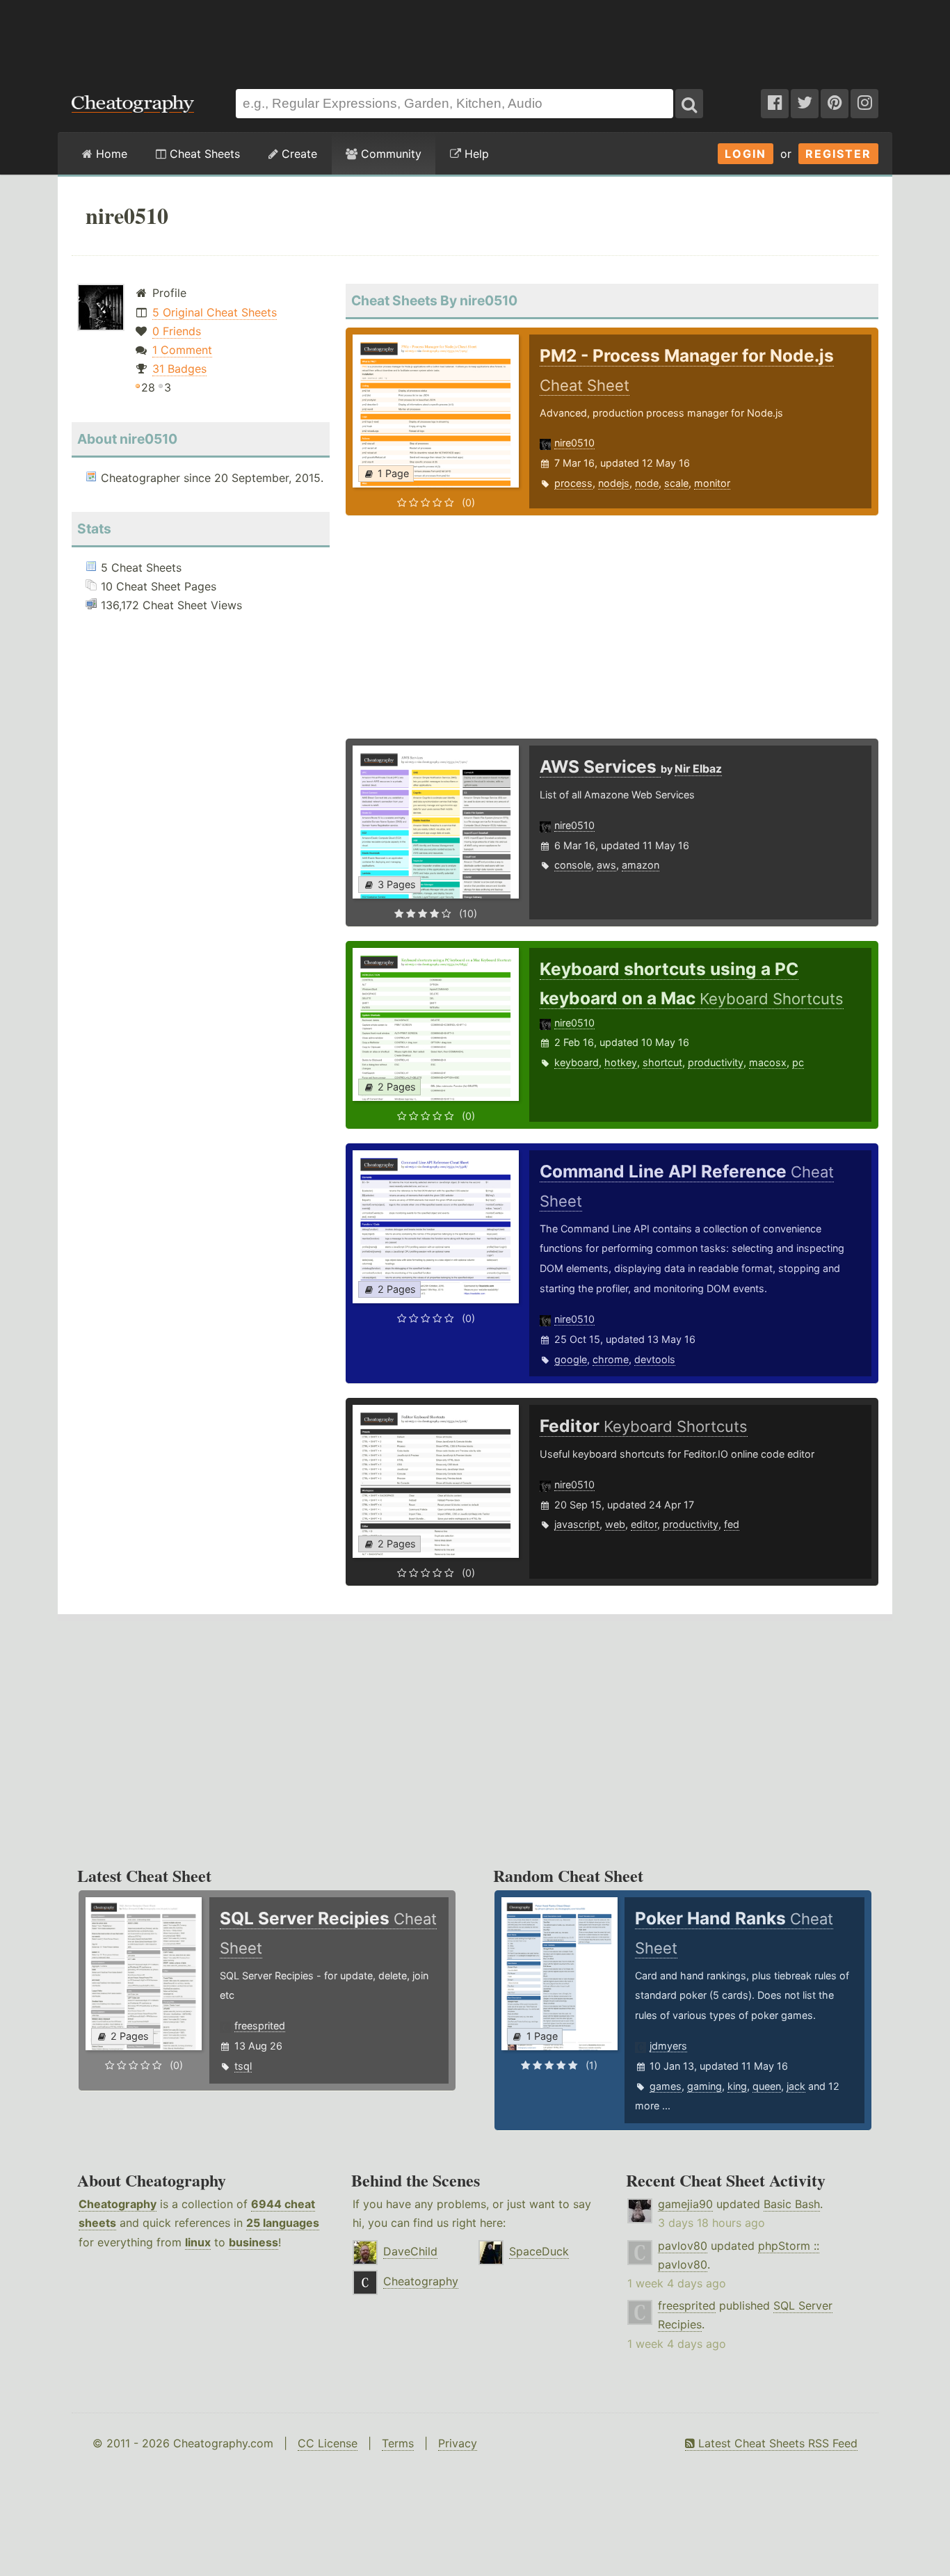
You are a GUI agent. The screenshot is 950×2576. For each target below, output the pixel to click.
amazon (641, 865)
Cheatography (118, 2204)
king (737, 2086)
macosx (768, 1062)
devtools (655, 1359)
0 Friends (177, 331)
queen (767, 2086)
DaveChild (410, 2251)
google (571, 1359)
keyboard (577, 1062)
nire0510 (574, 443)
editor (644, 1524)
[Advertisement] (475, 38)
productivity (716, 1062)
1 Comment (182, 350)
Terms (398, 2443)
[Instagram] (864, 104)
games (666, 2086)
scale (676, 483)
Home (110, 154)
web (615, 1524)
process (573, 483)
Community (389, 154)
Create (298, 154)
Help (475, 154)
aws (606, 865)
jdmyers (668, 2046)
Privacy (458, 2443)
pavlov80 (683, 2246)
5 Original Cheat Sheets (215, 312)
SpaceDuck (539, 2251)
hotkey (621, 1062)
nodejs (614, 483)
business (253, 2242)
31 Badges (179, 369)
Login (746, 154)
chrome (611, 1359)
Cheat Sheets (203, 154)
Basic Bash (792, 2204)
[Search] (689, 104)
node (647, 483)
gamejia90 (685, 2204)
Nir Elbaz (698, 769)
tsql (243, 2066)
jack (796, 2086)
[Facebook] (775, 104)
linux (198, 2242)
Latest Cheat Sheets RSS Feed (776, 2443)
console (573, 865)
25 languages (283, 2223)
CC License (328, 2443)
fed (732, 1524)
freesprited (260, 2026)
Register (838, 154)
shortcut (662, 1062)
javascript (577, 1524)
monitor (712, 483)
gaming (705, 2086)
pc (798, 1062)
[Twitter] (805, 104)
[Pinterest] (835, 104)
